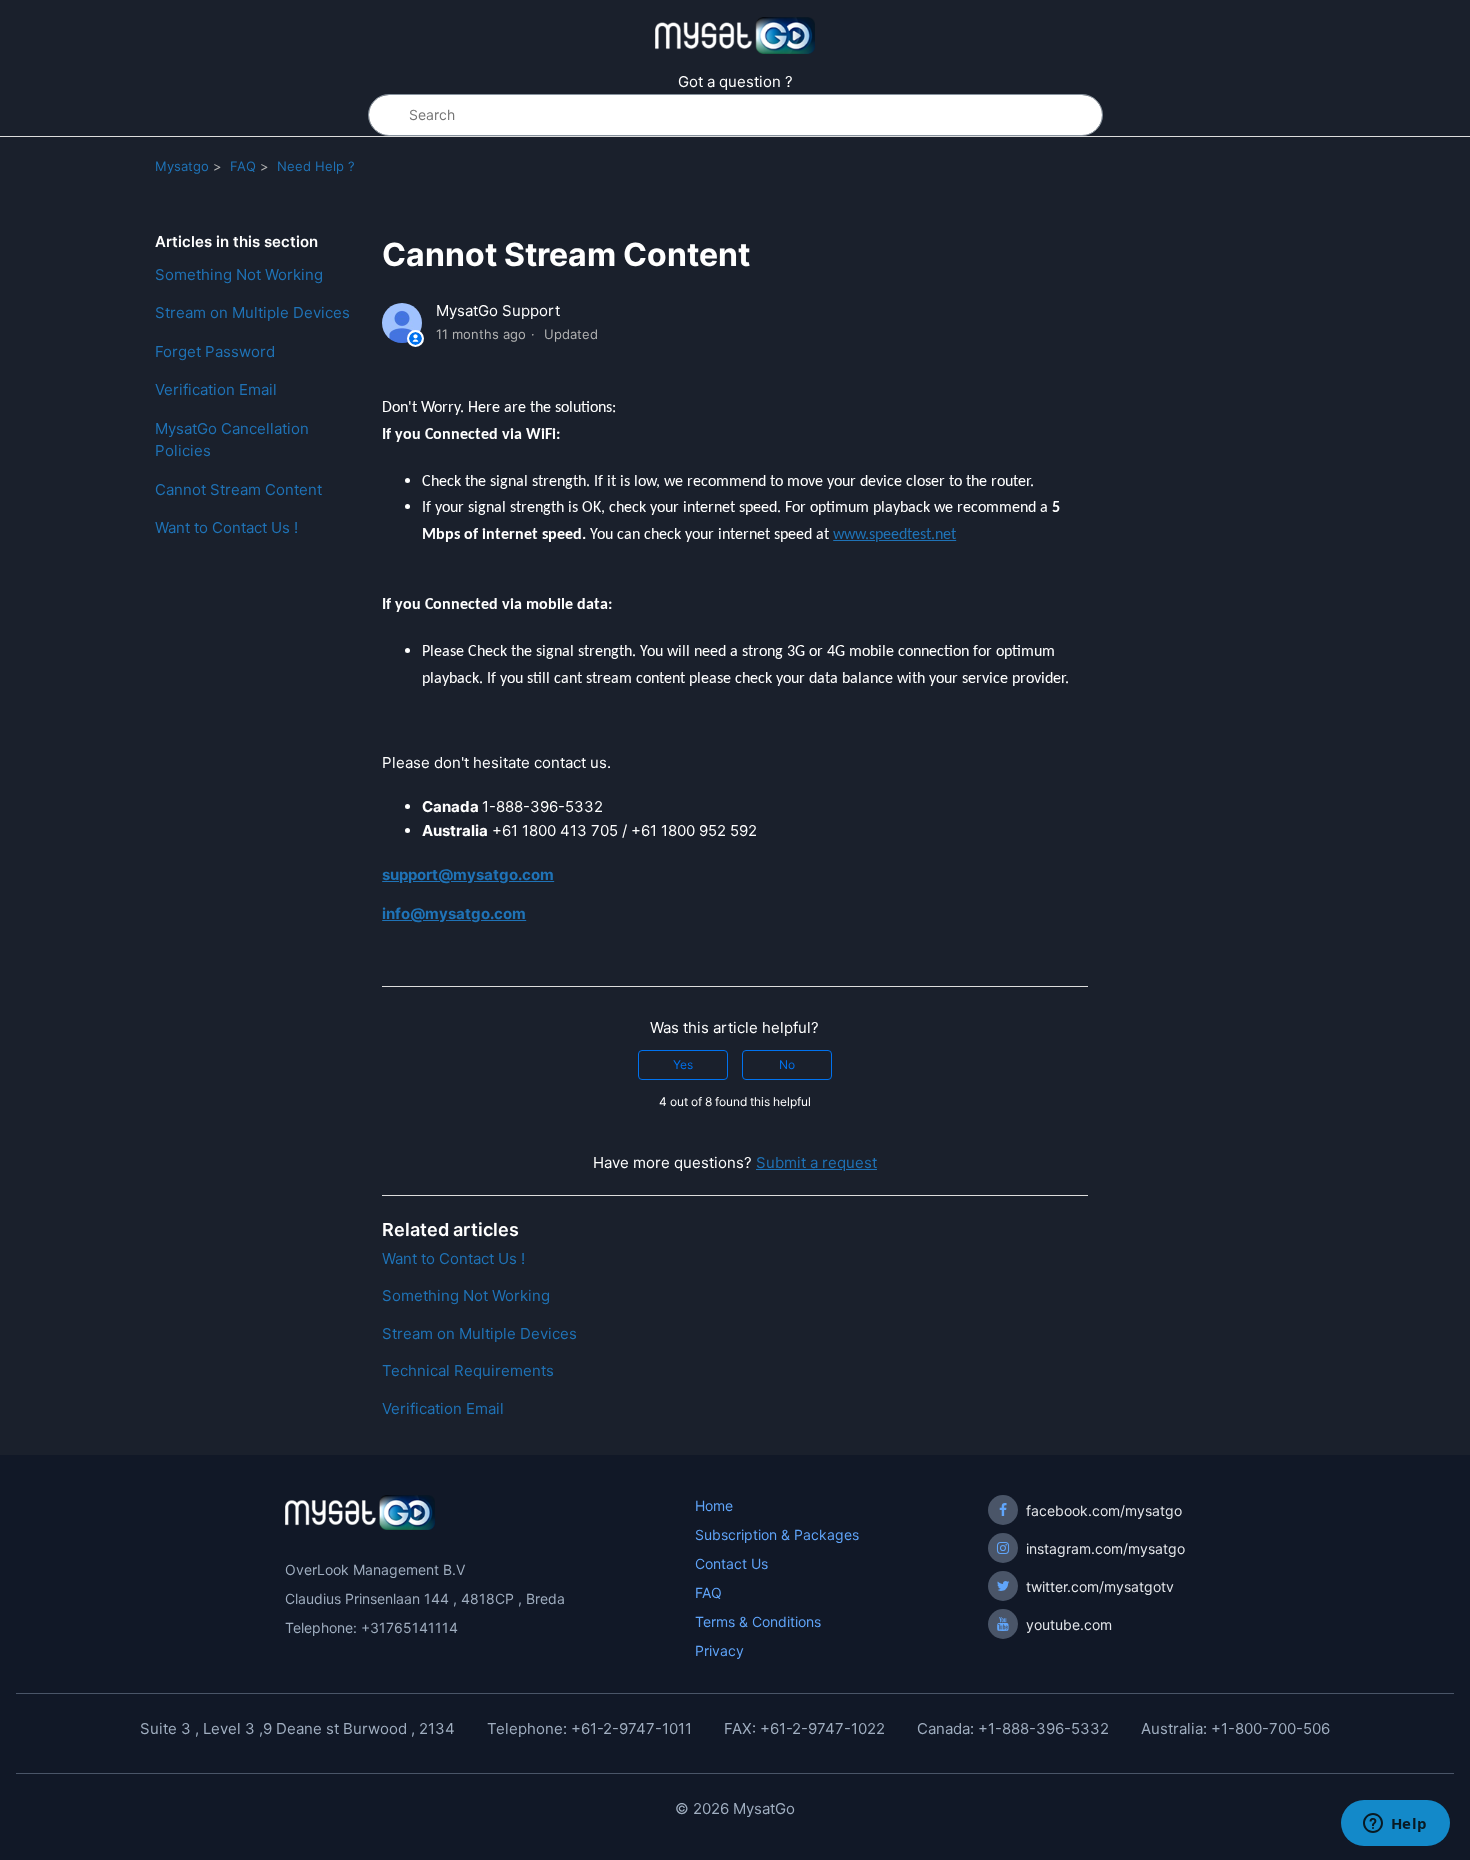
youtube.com (1069, 1624)
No (787, 1064)
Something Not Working (239, 274)
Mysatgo (182, 166)
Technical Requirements (468, 1370)
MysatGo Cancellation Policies (232, 440)
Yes (683, 1064)
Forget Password (215, 351)
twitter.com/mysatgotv (1100, 1586)
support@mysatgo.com (468, 874)
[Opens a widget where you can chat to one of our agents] (1395, 1825)
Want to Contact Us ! (226, 527)
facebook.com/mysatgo (1104, 1510)
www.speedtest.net (894, 535)
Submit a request (816, 1162)
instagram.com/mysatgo (1105, 1548)
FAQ (243, 166)
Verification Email (216, 389)
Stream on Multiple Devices (252, 312)
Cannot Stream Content (238, 489)
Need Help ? (316, 166)
